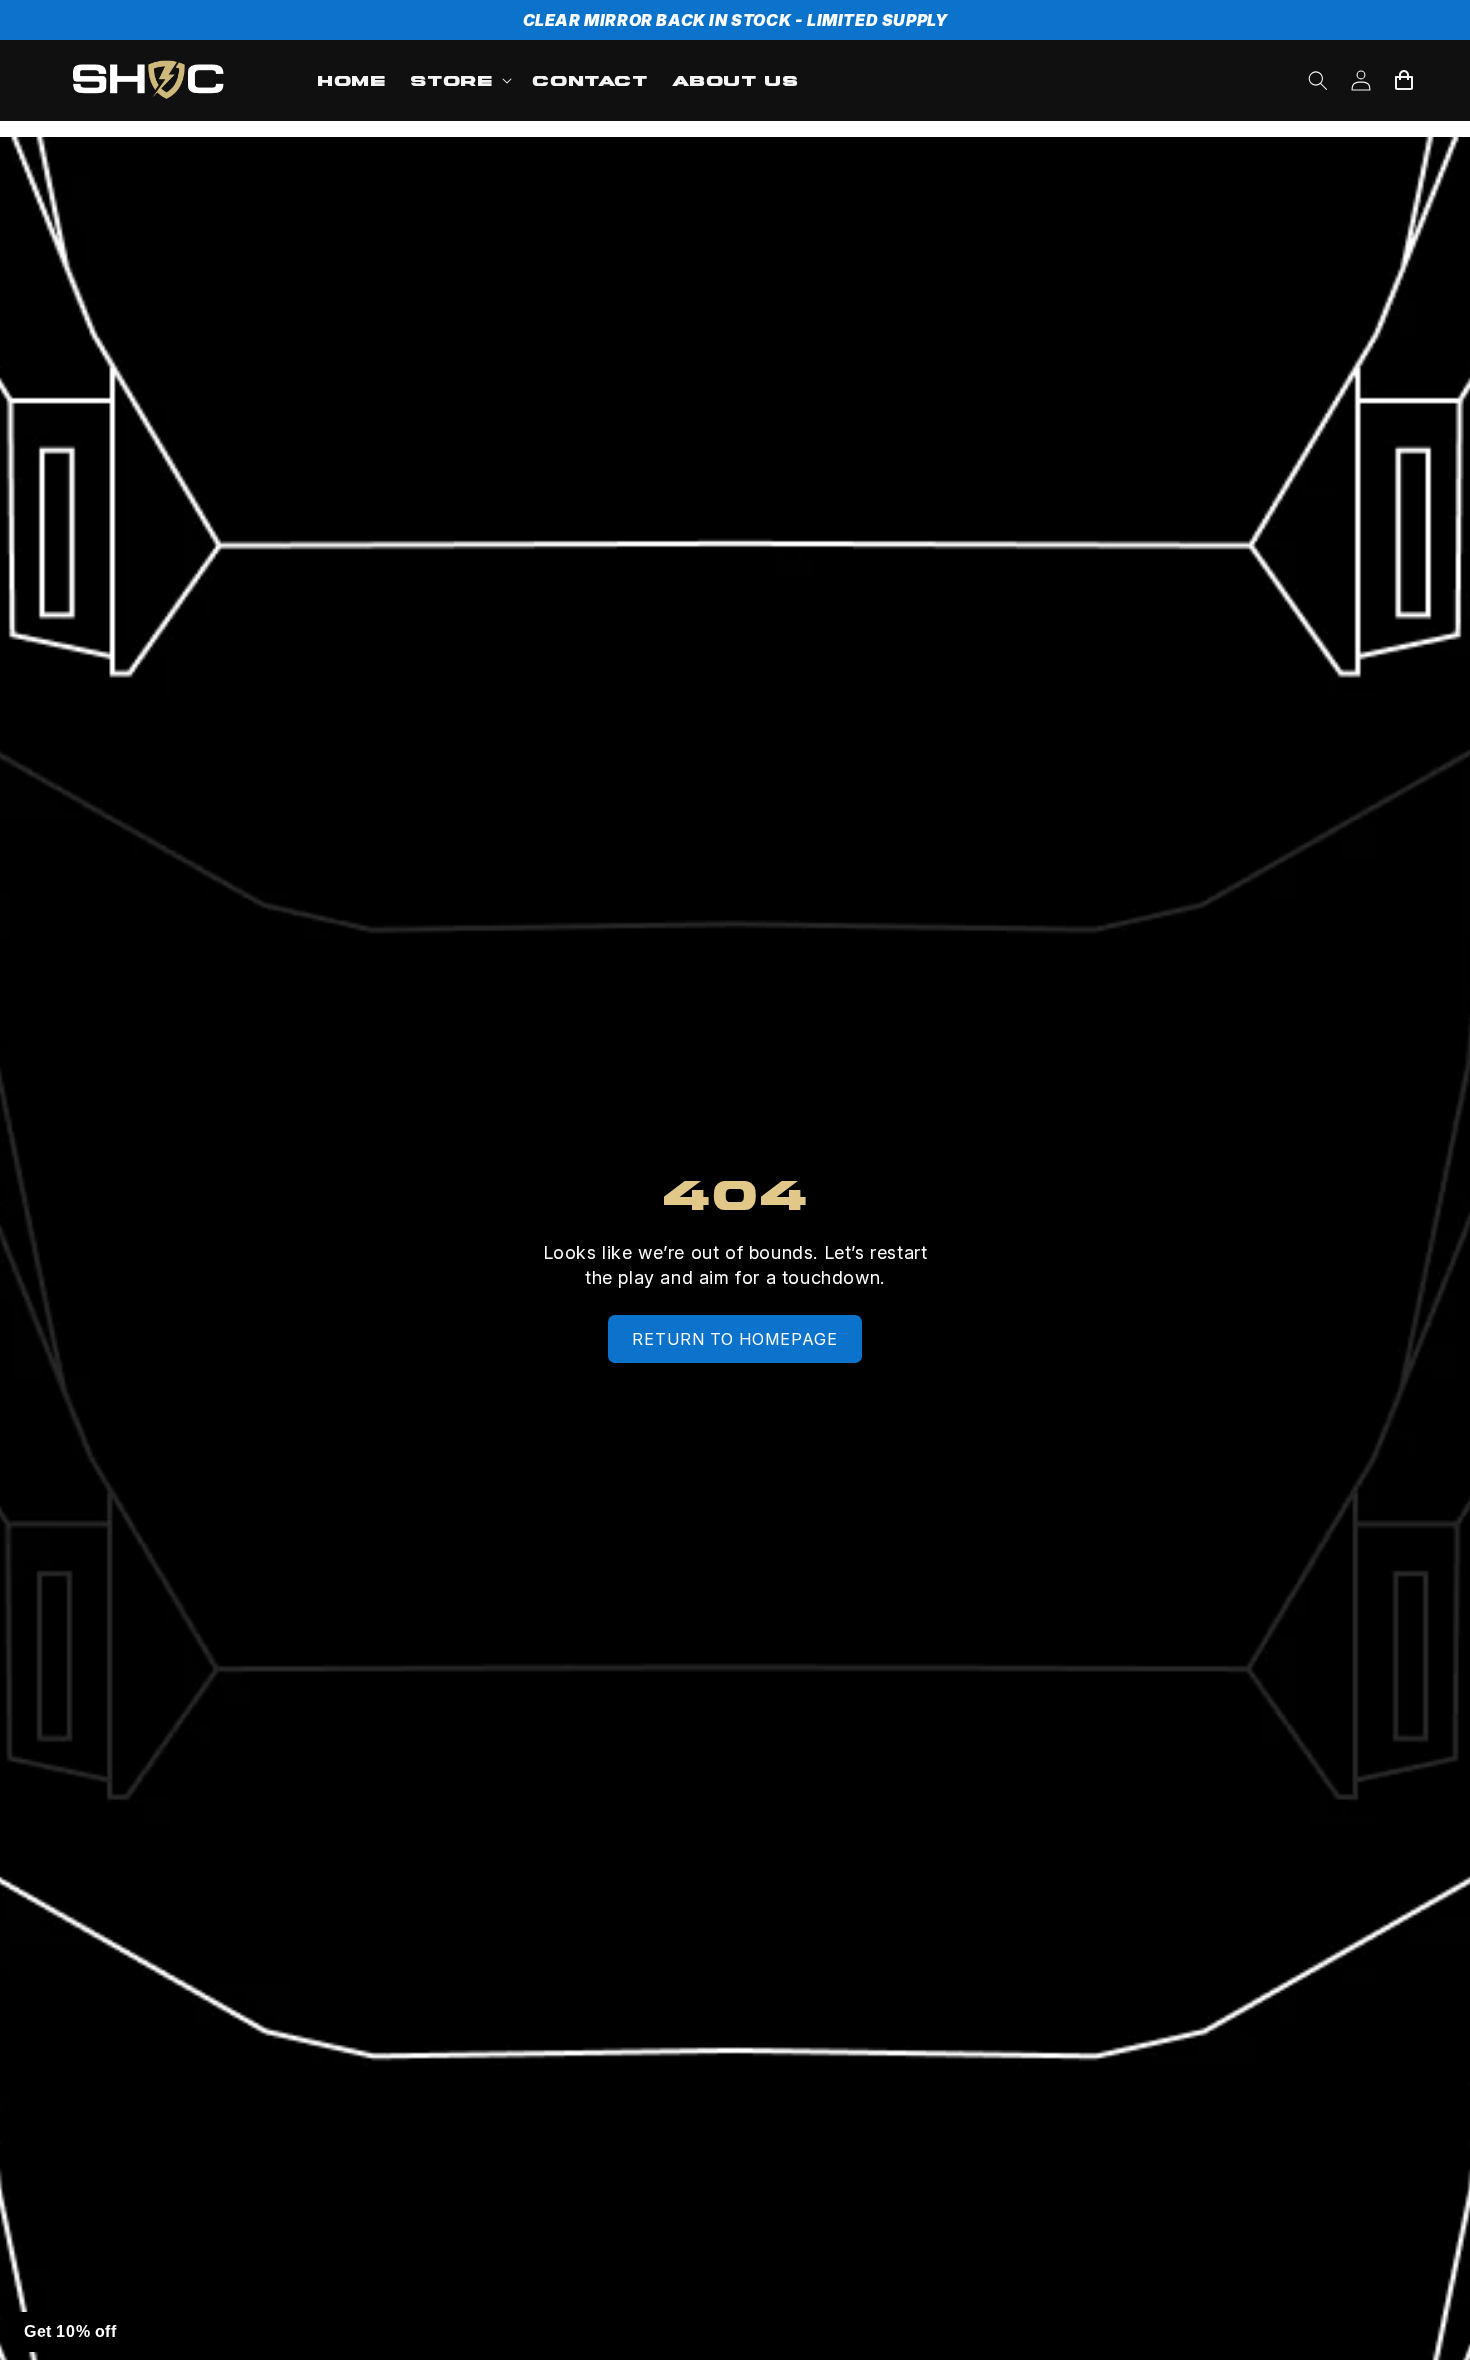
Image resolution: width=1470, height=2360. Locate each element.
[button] (459, 80)
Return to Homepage (735, 1339)
